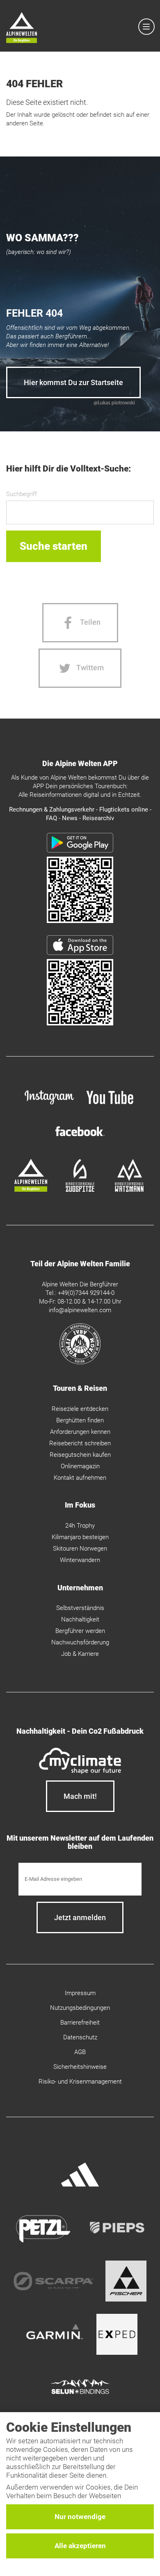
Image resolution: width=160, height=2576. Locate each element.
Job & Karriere (80, 1654)
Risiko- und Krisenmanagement (80, 2082)
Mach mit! (80, 1796)
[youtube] (111, 1106)
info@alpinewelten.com (80, 1310)
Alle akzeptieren (80, 2546)
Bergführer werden (80, 1631)
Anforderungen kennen (80, 1432)
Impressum (80, 1993)
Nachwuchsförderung (80, 1642)
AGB (80, 2052)
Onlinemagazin (80, 1466)
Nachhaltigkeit (80, 1619)
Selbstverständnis (80, 1608)
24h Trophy (80, 1526)
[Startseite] (22, 29)
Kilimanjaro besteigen (80, 1537)
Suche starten (54, 546)
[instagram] (49, 1106)
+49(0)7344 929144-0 (86, 1293)
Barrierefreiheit (80, 2023)
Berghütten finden (80, 1420)
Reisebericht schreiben (80, 1443)
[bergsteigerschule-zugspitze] (80, 1190)
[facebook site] (80, 1138)
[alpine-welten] (31, 1190)
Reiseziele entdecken (80, 1409)
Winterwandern (80, 1560)
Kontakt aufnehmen (80, 1478)
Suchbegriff (22, 494)
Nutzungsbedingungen (80, 2008)
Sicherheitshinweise (80, 2067)
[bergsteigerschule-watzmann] (129, 1190)
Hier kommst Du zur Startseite (73, 382)
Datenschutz (80, 2037)
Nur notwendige (80, 2517)
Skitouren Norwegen (80, 1549)
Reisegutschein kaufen (80, 1455)
